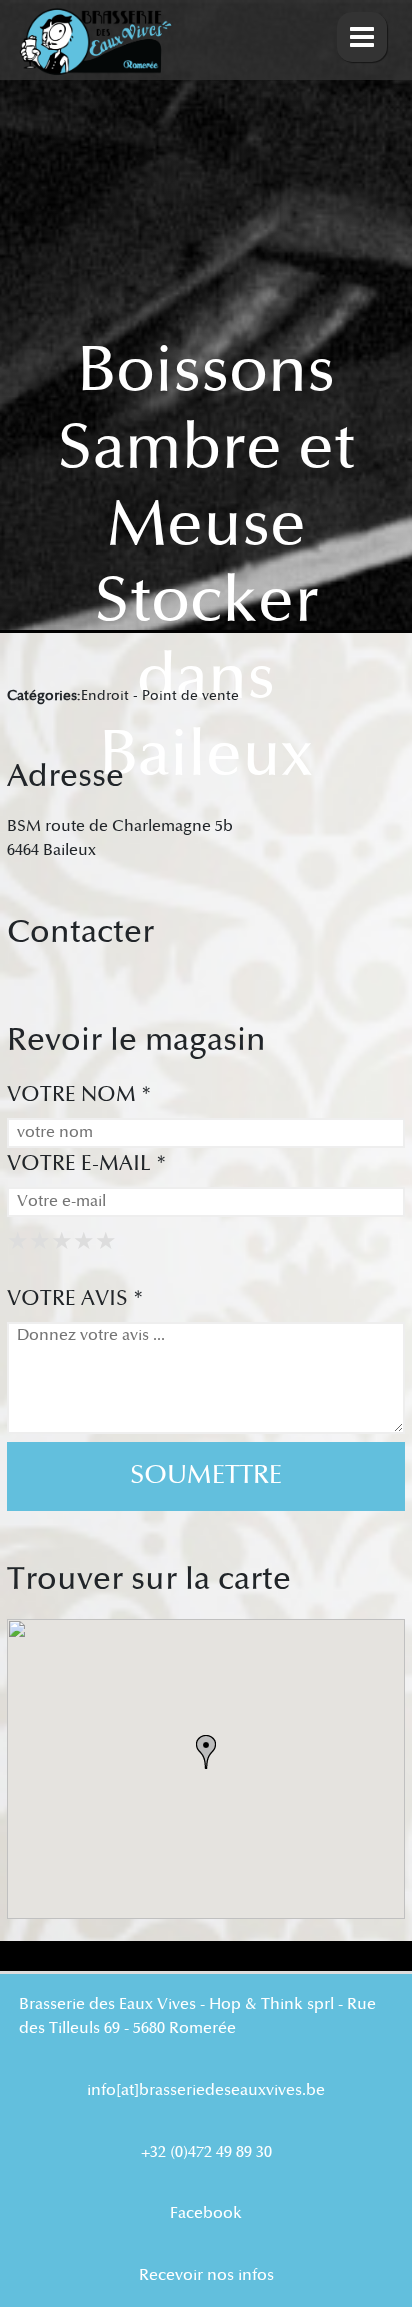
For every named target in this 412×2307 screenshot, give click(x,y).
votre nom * (79, 1094)
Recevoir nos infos (206, 2275)
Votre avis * (75, 1298)
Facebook (206, 2213)
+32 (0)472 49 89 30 (206, 2152)
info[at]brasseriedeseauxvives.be (206, 2090)
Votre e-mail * (87, 1163)
